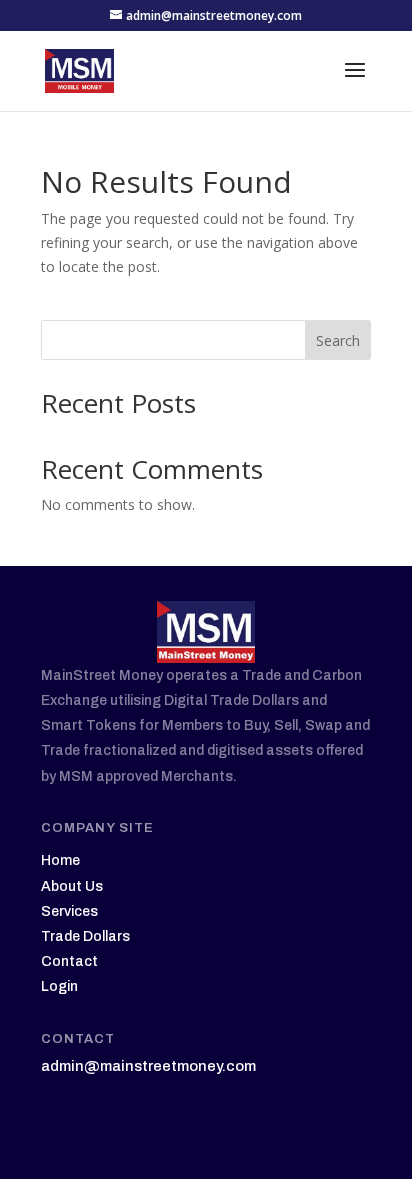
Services (69, 911)
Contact (69, 961)
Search (338, 340)
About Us (72, 886)
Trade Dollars (85, 936)
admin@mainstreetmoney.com (148, 1066)
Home (60, 860)
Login (59, 986)
